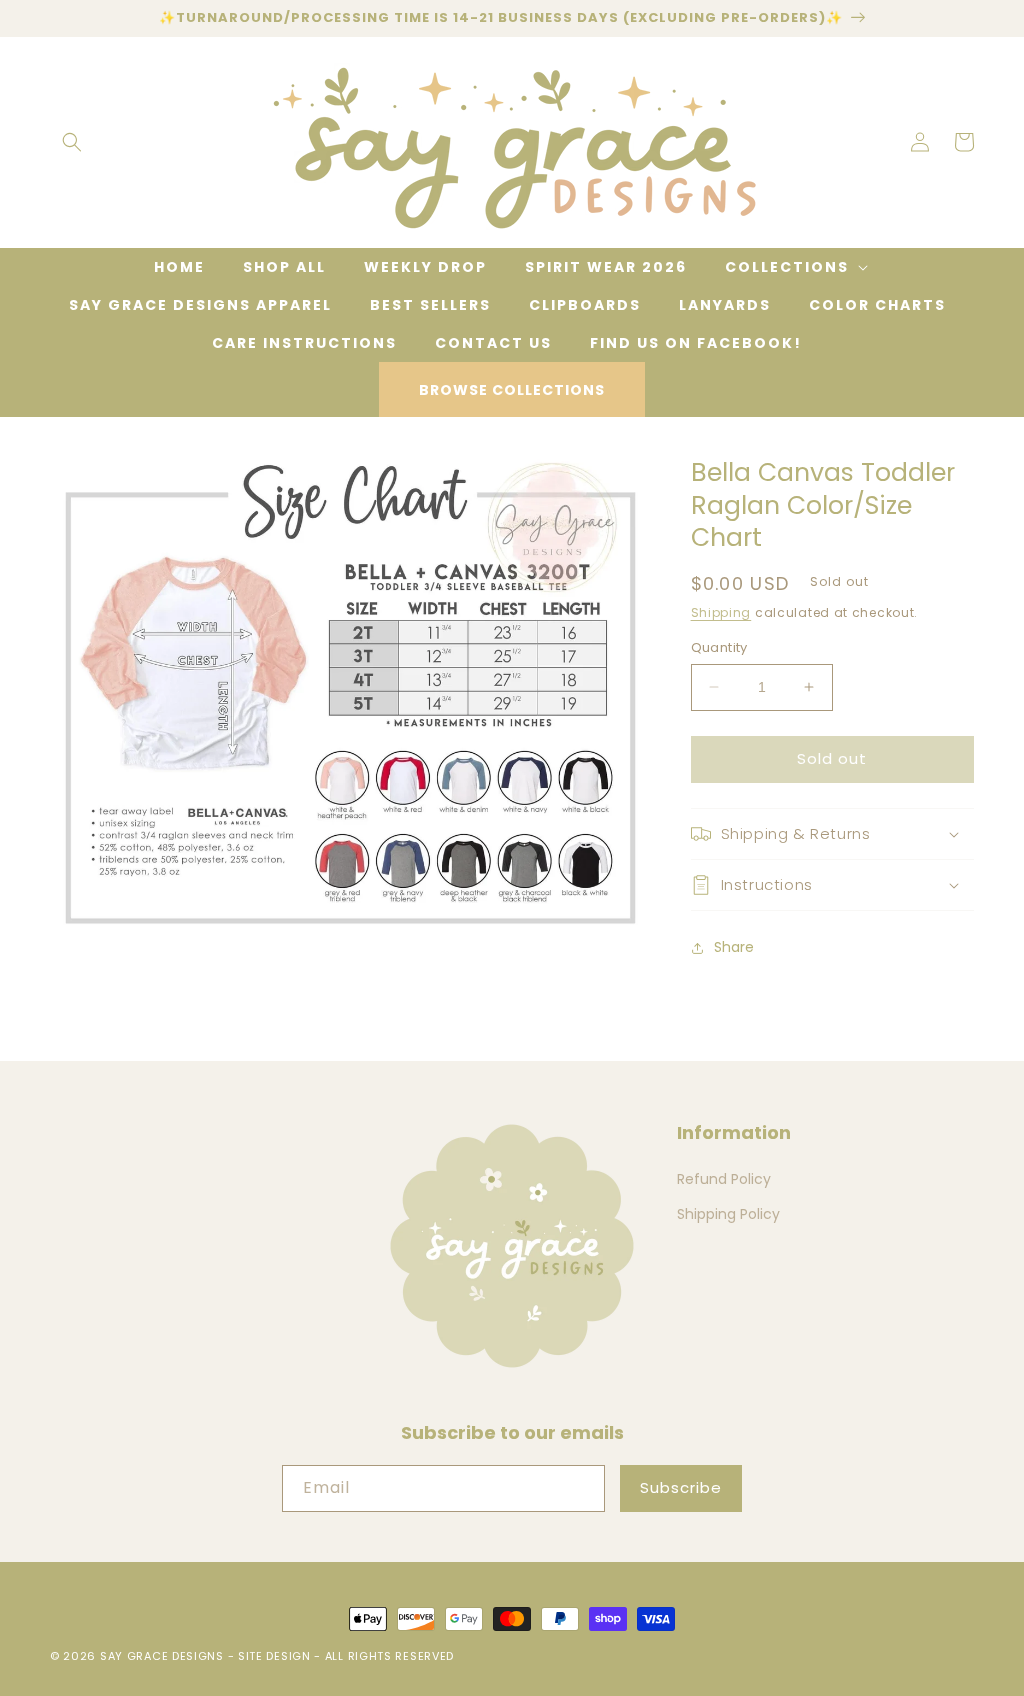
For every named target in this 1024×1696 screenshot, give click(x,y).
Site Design (274, 1656)
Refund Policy (724, 1179)
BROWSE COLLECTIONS (512, 390)
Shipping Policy (728, 1214)
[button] (72, 142)
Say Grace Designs (162, 1656)
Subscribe (681, 1487)
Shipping (721, 612)
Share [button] (734, 947)
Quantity (719, 647)
